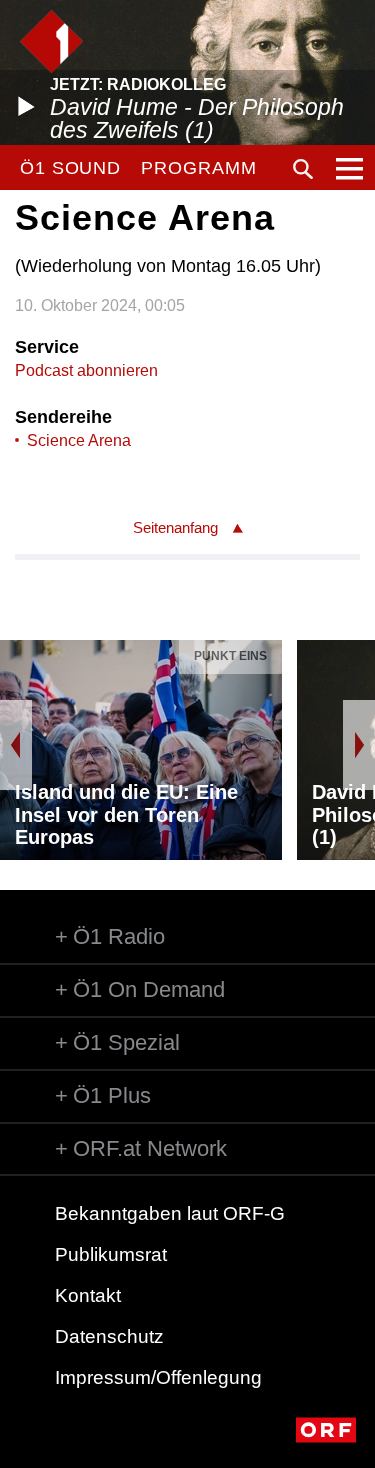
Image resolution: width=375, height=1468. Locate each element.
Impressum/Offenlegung (158, 1377)
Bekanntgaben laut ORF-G (170, 1213)
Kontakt (88, 1295)
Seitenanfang (175, 527)
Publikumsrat (111, 1254)
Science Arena (79, 440)
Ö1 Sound (70, 168)
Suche (303, 169)
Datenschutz (109, 1336)
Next (359, 745)
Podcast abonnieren (86, 370)
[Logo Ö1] (51, 41)
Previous (16, 745)
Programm (198, 168)
